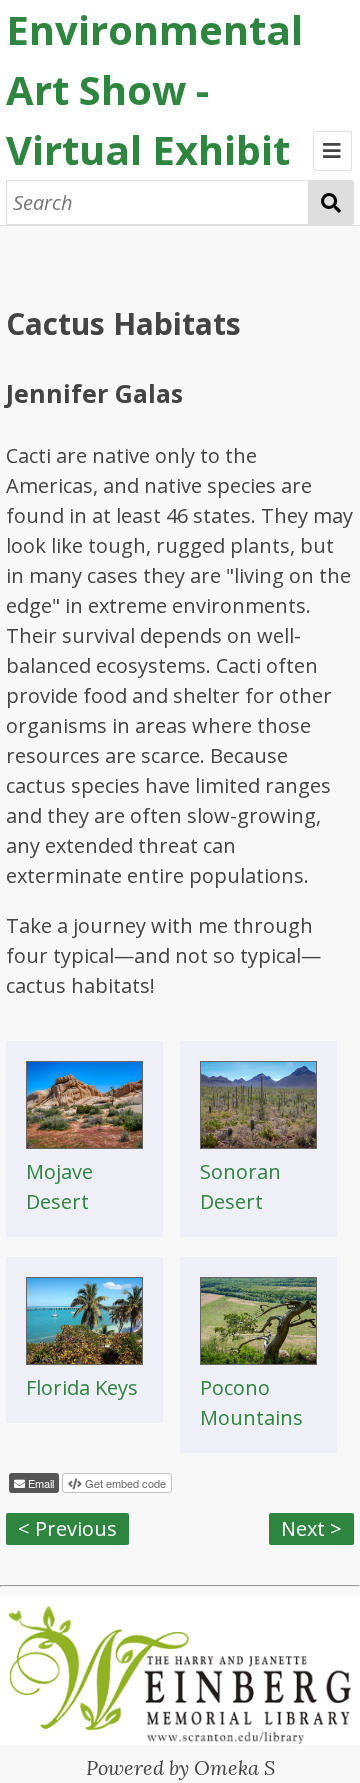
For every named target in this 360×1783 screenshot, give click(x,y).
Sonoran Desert (240, 1186)
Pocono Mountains (251, 1402)
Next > (311, 1528)
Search (331, 202)
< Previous (67, 1528)
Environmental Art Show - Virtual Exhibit (154, 89)
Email (39, 1483)
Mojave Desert (59, 1186)
